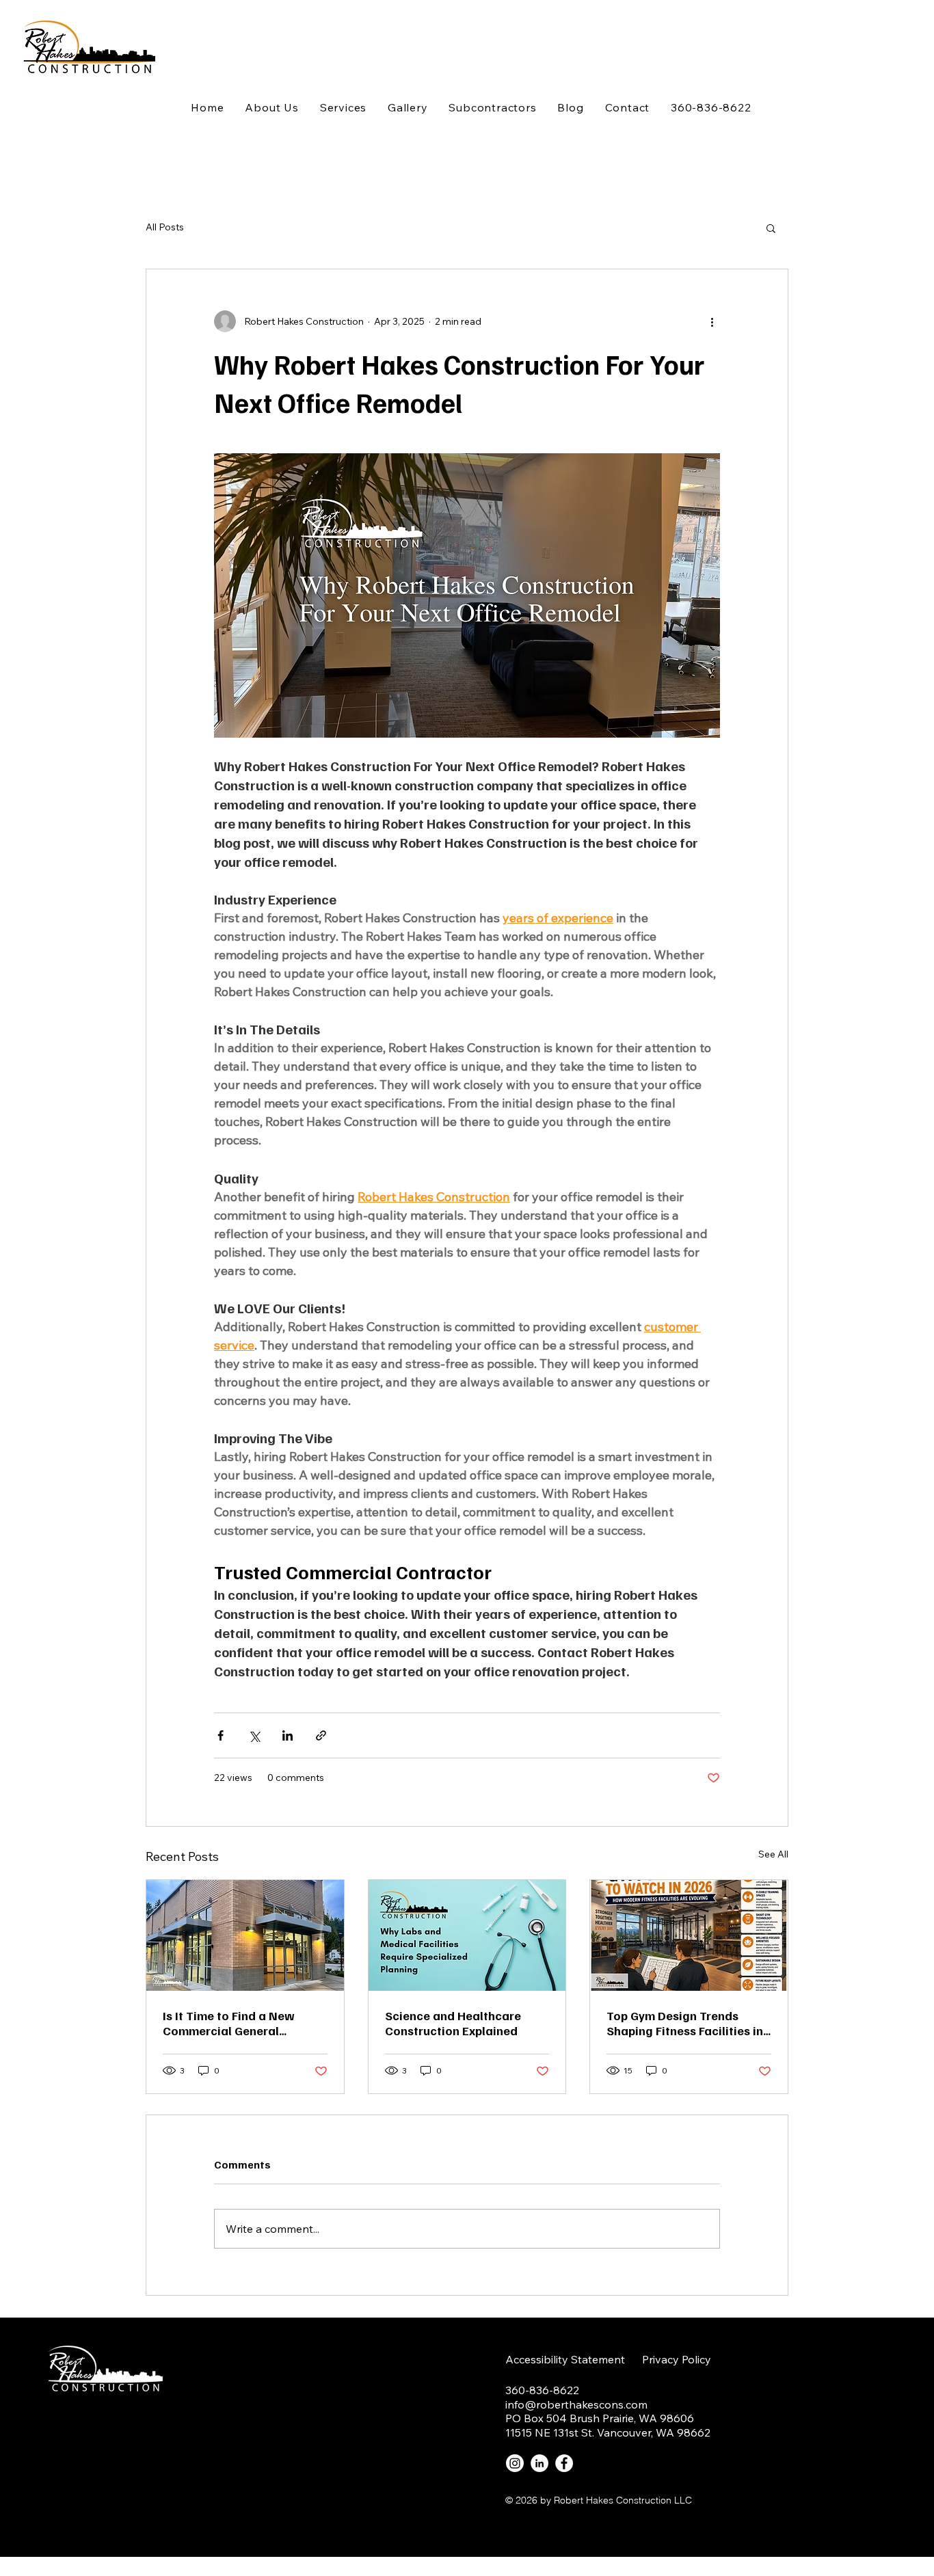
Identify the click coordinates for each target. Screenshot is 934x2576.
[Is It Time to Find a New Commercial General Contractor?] (245, 1935)
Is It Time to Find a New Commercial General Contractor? (229, 2023)
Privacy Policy (677, 2359)
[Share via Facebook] (221, 1735)
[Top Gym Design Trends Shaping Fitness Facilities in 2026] (689, 1935)
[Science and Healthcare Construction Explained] (467, 1935)
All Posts (165, 227)
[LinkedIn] (539, 2463)
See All (773, 1854)
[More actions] (712, 321)
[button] (771, 228)
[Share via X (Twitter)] (254, 1735)
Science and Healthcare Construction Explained (453, 2023)
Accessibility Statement (565, 2359)
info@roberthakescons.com (576, 2404)
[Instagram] (515, 2463)
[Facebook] (564, 2463)
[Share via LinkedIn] (288, 1735)
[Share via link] (321, 1735)
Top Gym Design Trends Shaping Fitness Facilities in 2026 (685, 2023)
